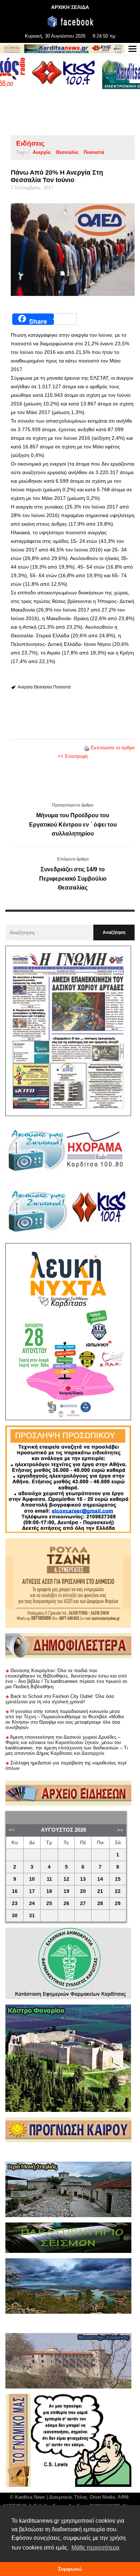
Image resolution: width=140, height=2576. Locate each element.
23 (15, 1903)
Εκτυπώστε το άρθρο (113, 748)
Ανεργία (41, 152)
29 (118, 1903)
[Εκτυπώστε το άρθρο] (87, 748)
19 (66, 1891)
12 (66, 1879)
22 (118, 1891)
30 (15, 1916)
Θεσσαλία (67, 152)
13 (83, 1879)
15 (118, 1879)
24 (32, 1903)
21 (100, 1891)
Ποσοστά (94, 152)
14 (100, 1879)
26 (66, 1903)
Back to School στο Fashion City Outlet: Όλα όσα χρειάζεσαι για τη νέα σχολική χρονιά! (60, 1699)
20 (83, 1891)
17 (32, 1891)
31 (32, 1916)
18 (49, 1891)
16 (15, 1891)
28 (100, 1903)
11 (49, 1879)
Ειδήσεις (30, 143)
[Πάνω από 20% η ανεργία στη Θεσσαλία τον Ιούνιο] (73, 250)
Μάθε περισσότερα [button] (95, 2548)
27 (83, 1903)
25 (49, 1903)
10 (32, 1879)
